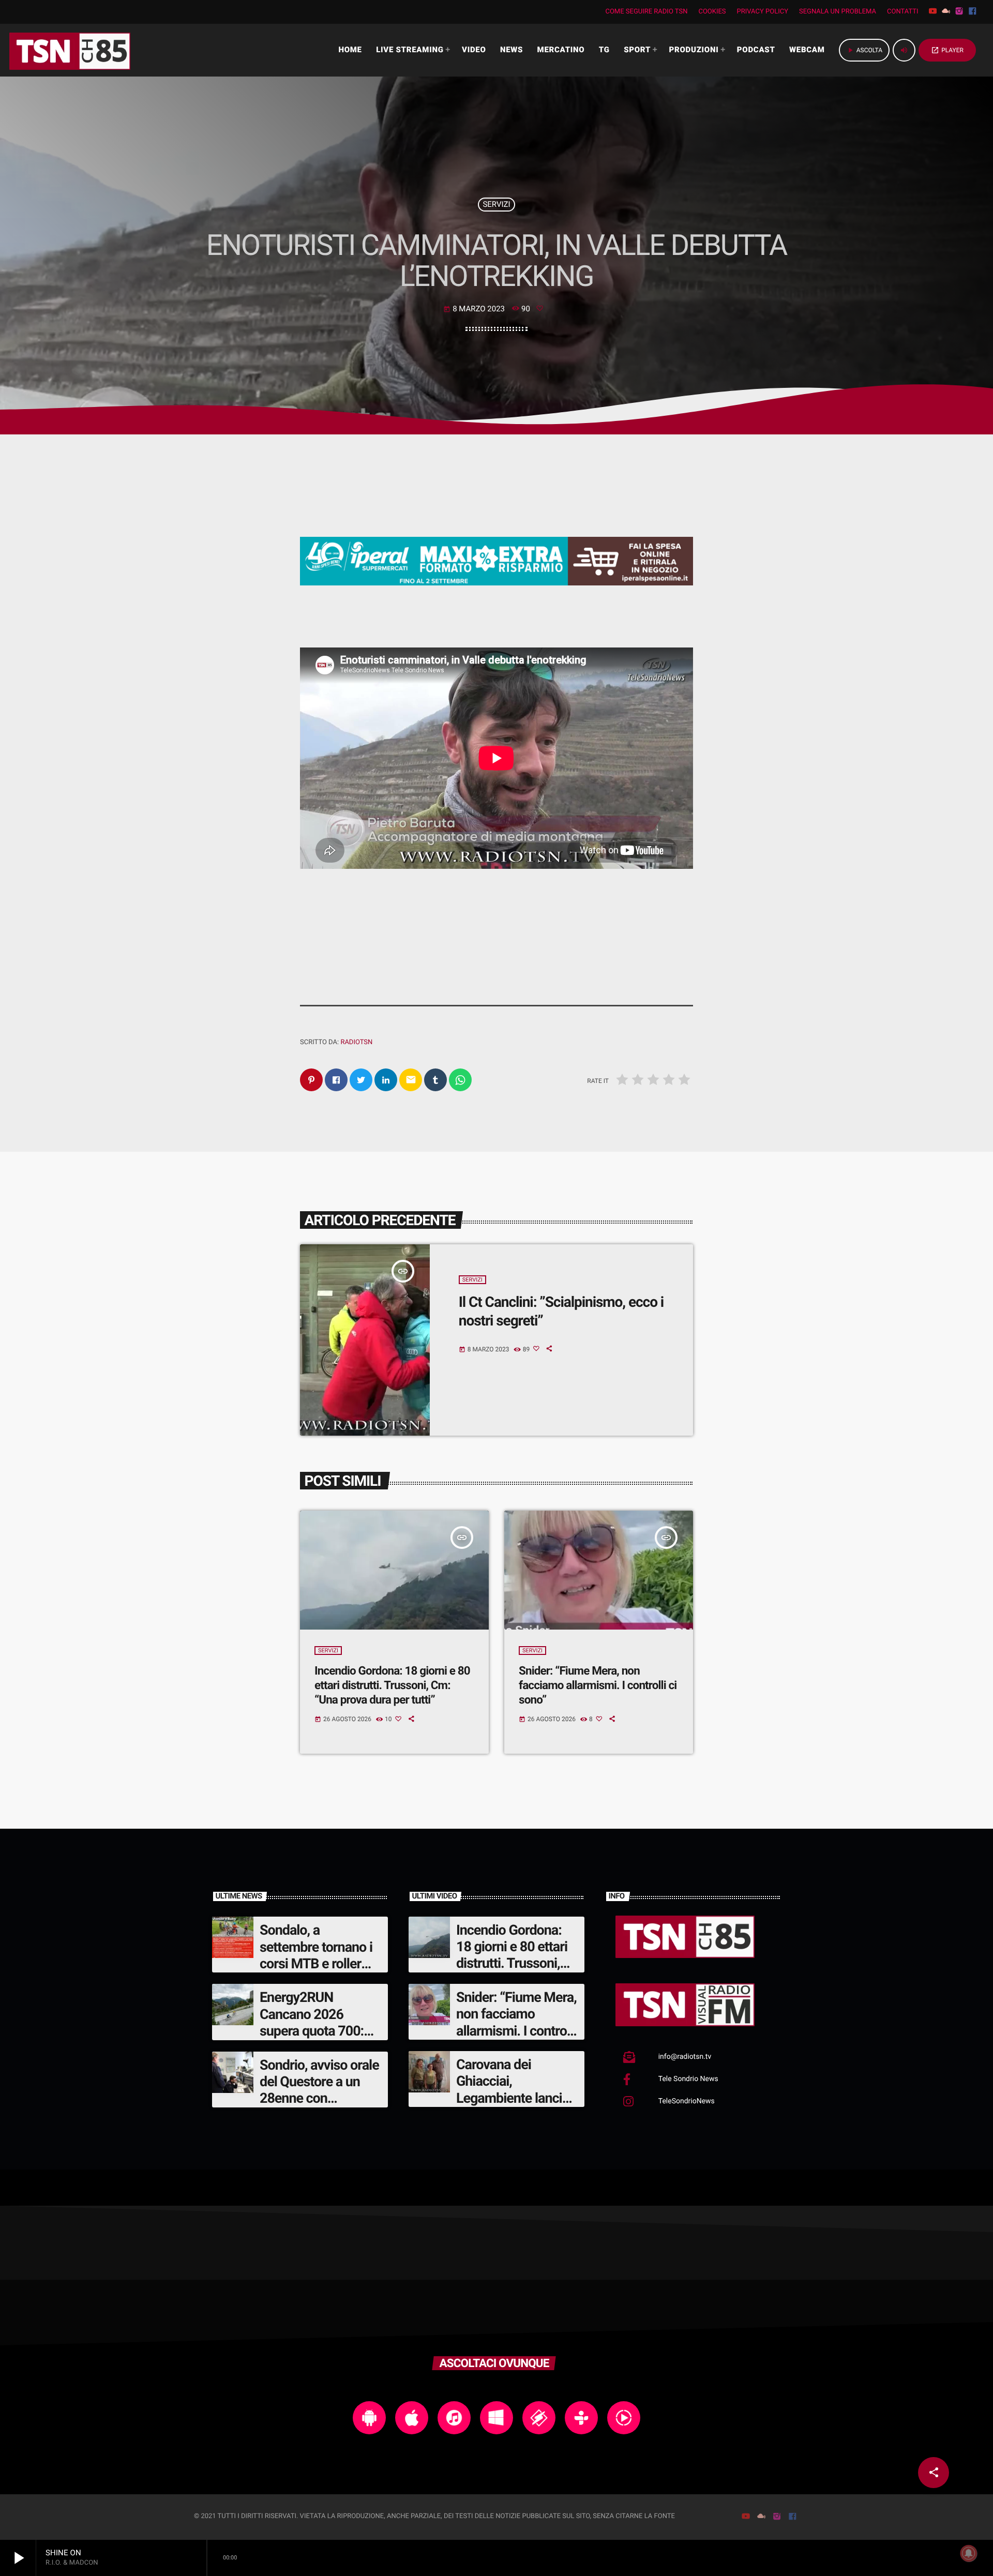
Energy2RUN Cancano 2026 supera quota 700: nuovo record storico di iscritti (319, 2031)
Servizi (496, 204)
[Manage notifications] (969, 2553)
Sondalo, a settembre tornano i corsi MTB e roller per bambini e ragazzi (316, 1964)
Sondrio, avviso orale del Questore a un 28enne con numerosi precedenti (319, 2090)
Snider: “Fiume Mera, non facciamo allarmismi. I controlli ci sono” (598, 1686)
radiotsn (356, 1042)
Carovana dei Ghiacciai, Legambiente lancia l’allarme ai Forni (513, 2090)
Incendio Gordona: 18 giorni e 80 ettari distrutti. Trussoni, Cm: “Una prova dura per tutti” (392, 1686)
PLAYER (947, 50)
